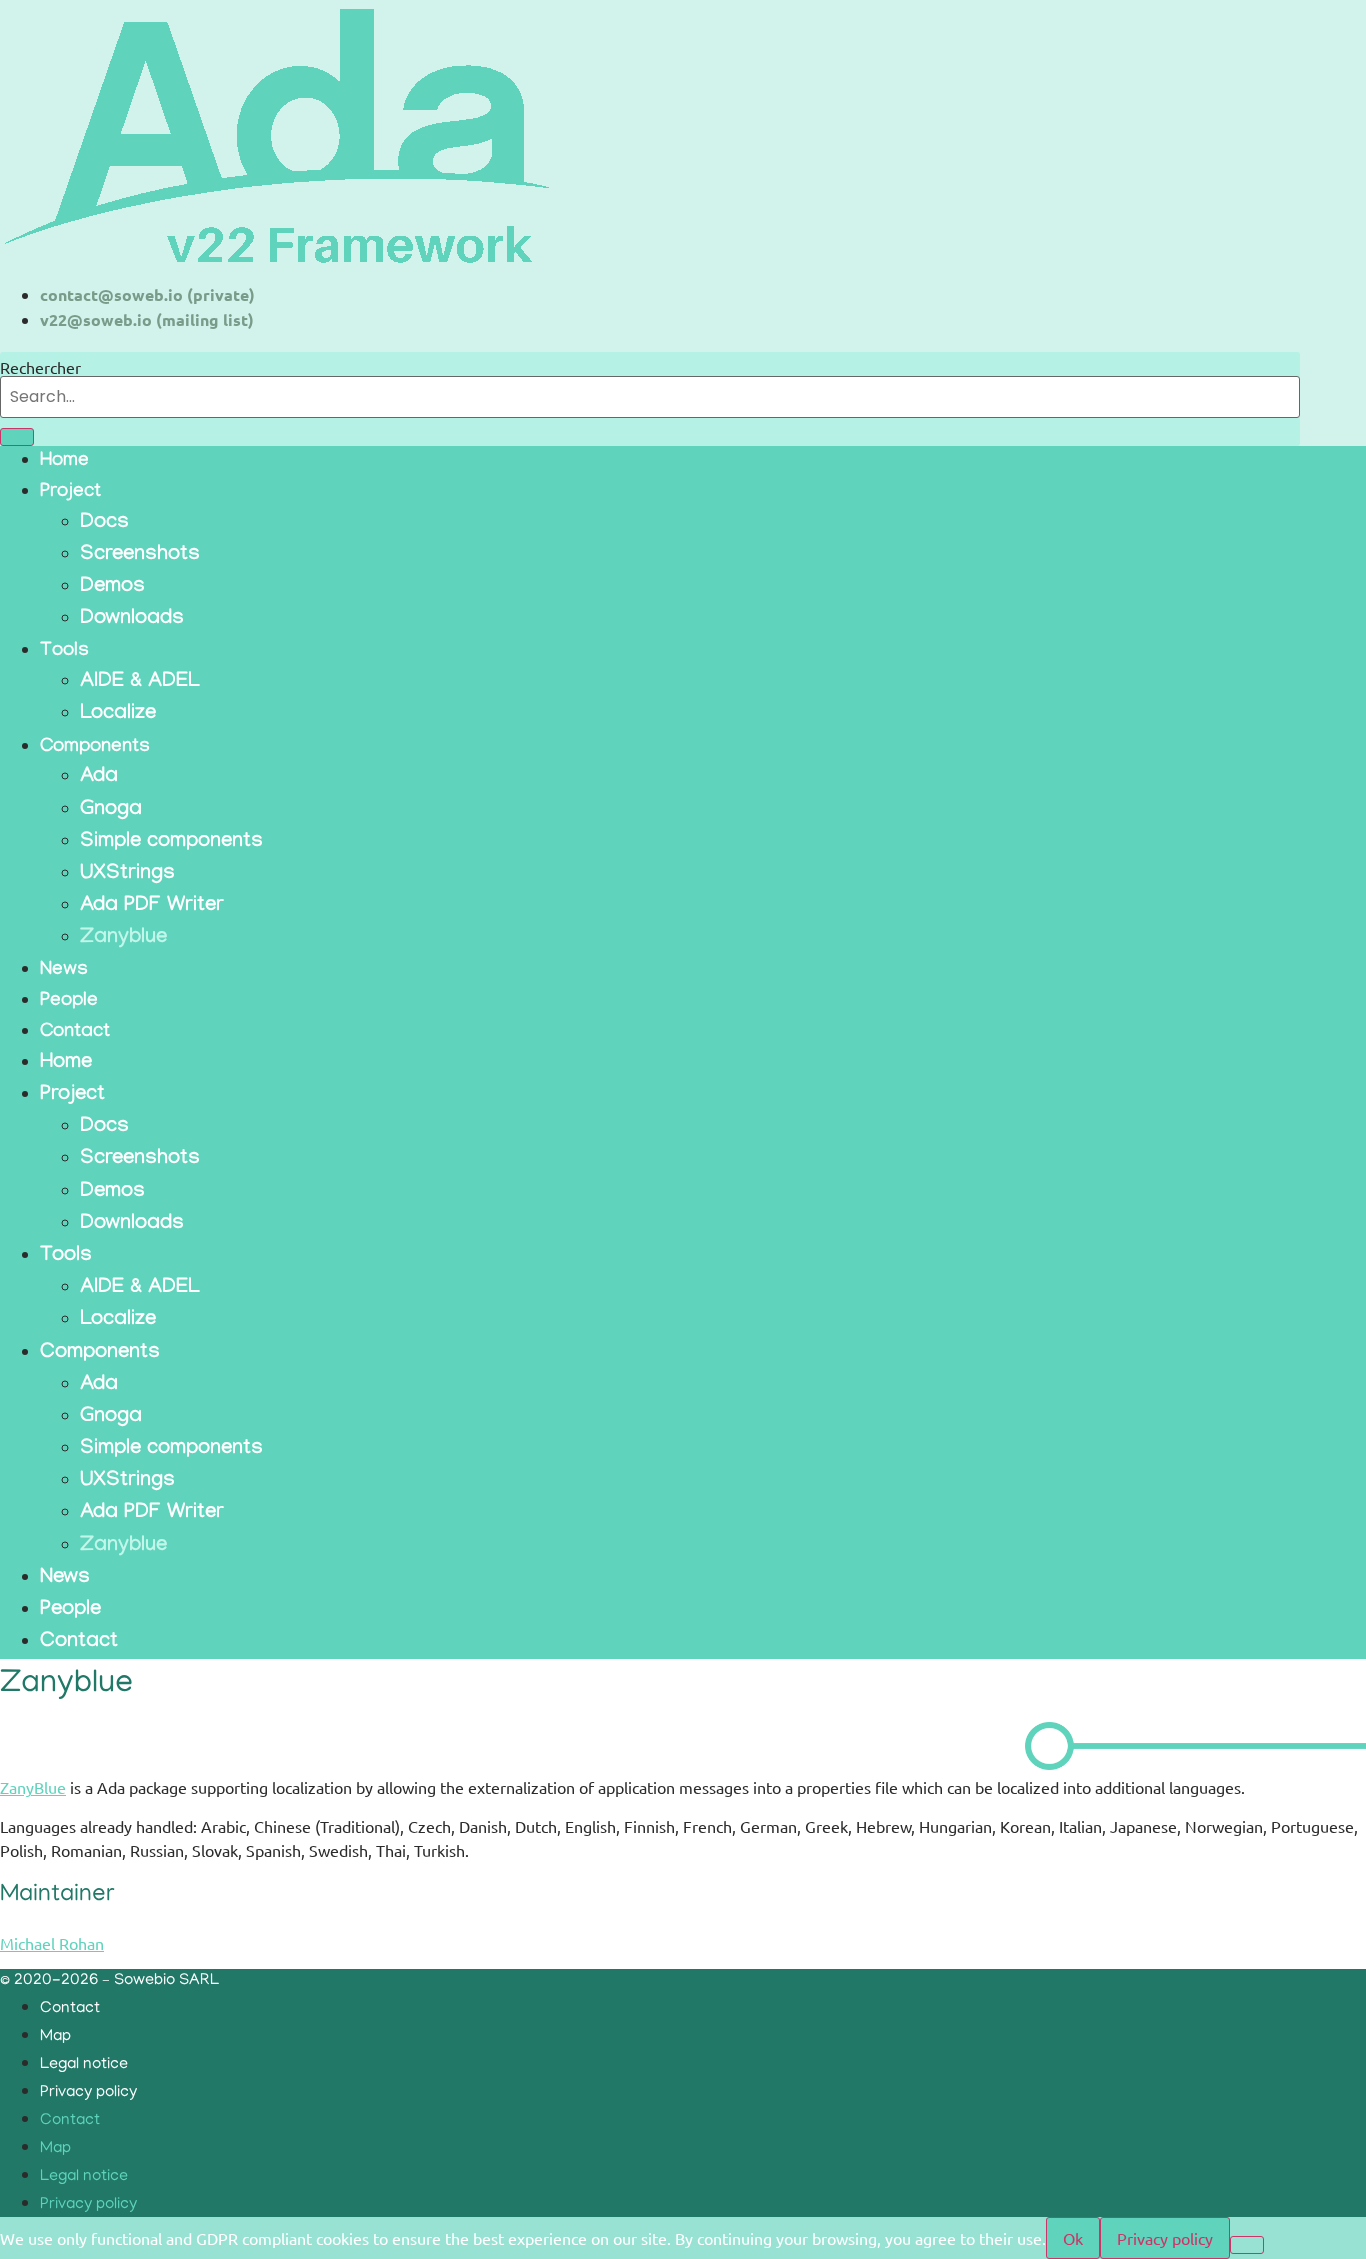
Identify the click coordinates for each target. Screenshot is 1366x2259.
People (69, 1002)
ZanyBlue (33, 1787)
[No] (1247, 2245)
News (64, 971)
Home (64, 462)
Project (70, 493)
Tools (64, 652)
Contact (75, 1033)
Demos (112, 588)
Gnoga (111, 811)
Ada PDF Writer (152, 907)
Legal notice (84, 2065)
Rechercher (40, 367)
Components (95, 748)
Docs (104, 524)
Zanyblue (123, 939)
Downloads (132, 620)
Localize (118, 715)
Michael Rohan (52, 1943)
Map (55, 2037)
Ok (1073, 2238)
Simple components (171, 843)
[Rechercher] (17, 437)
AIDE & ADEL (140, 683)
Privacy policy (88, 2093)
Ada (99, 778)
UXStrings (127, 875)
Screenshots (140, 556)
